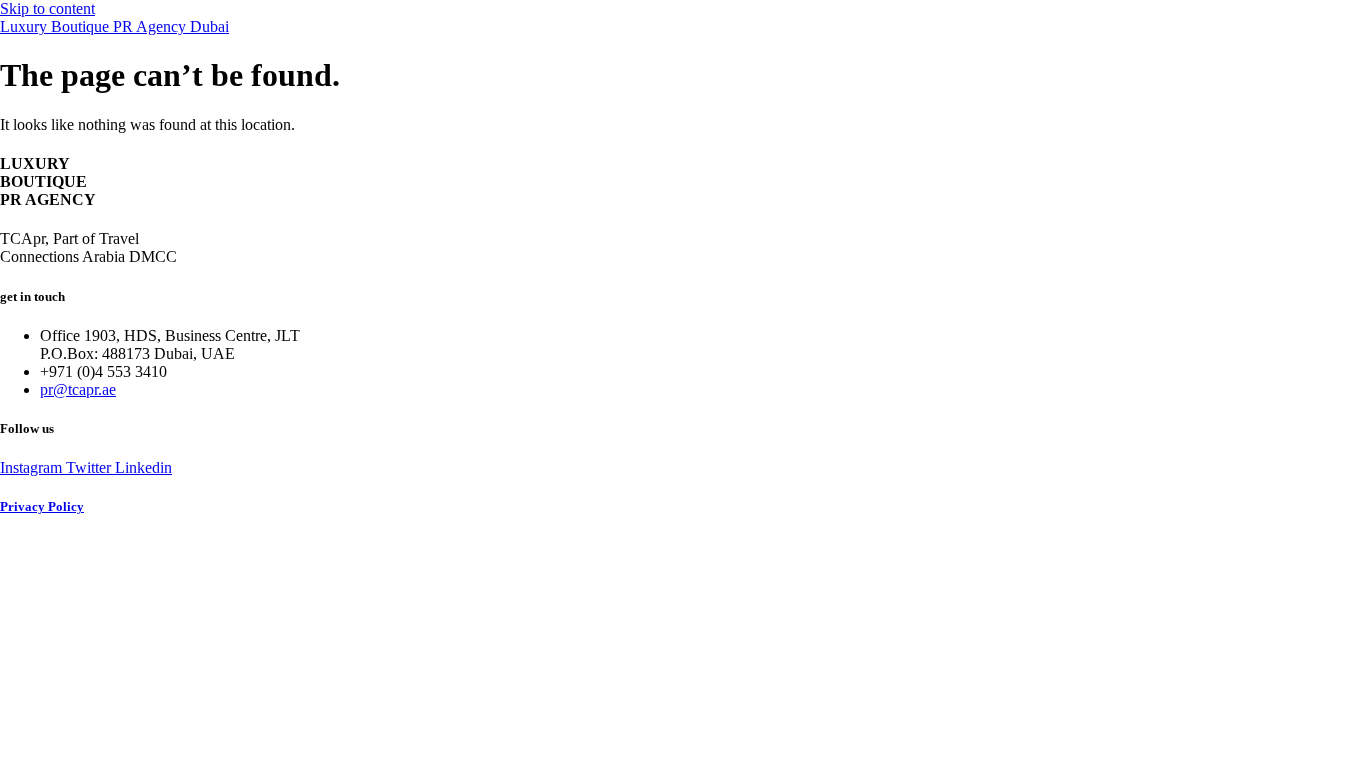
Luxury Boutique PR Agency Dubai (114, 26)
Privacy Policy (42, 506)
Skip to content (47, 8)
